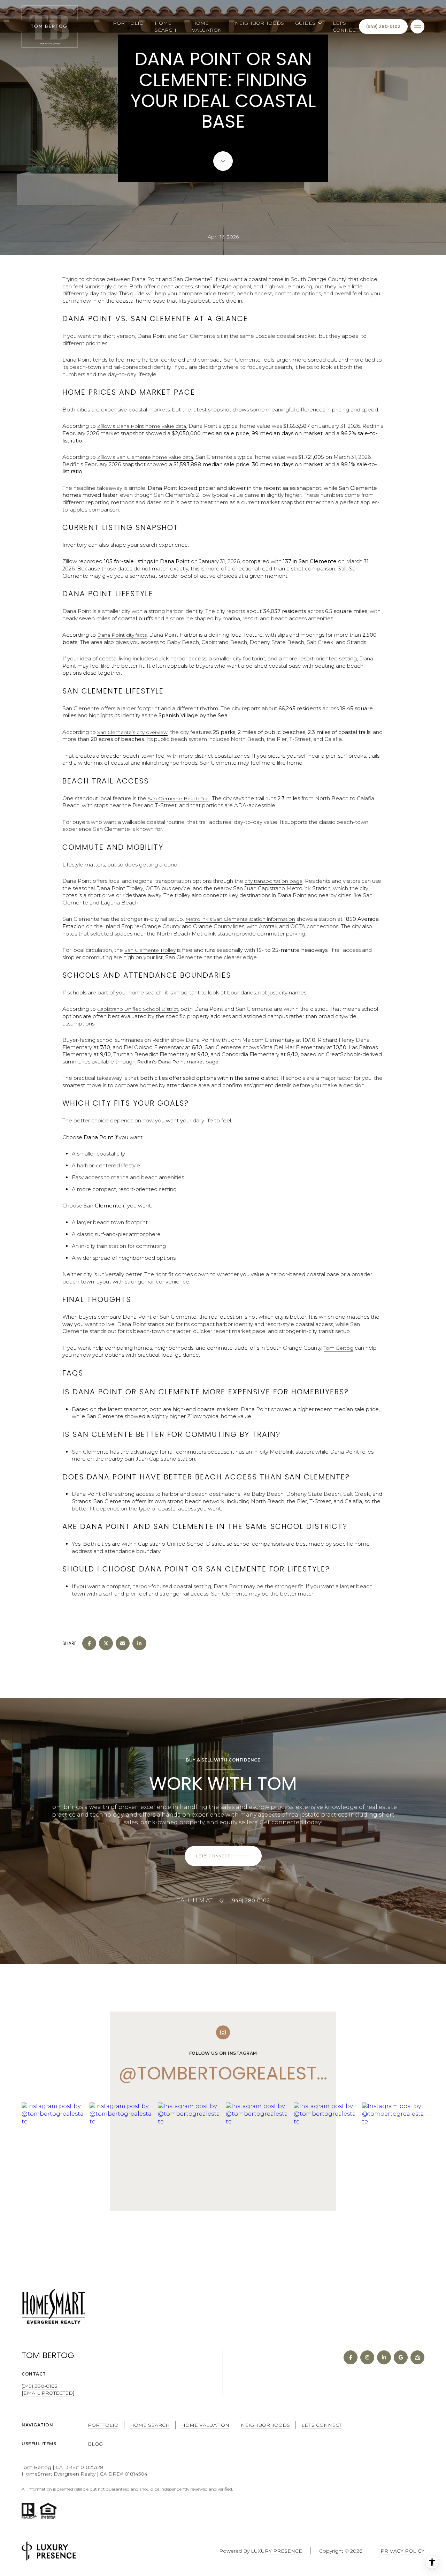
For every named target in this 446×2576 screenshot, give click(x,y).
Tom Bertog (339, 1348)
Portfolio (128, 23)
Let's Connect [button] (321, 2425)
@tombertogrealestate (233, 2073)
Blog (95, 2444)
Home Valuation (207, 26)
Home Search (166, 26)
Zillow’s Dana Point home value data (142, 426)
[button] (223, 1856)
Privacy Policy (402, 2551)
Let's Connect (345, 26)
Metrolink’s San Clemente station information (240, 919)
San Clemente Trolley (150, 950)
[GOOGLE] (401, 2357)
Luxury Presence (276, 2551)
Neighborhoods (259, 23)
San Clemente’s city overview (132, 732)
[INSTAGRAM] (367, 2357)
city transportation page (274, 881)
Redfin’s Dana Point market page (178, 1062)
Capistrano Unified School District (138, 1009)
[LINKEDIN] (384, 2357)
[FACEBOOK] (351, 2357)
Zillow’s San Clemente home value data (145, 457)
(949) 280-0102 (383, 26)
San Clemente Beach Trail (179, 798)
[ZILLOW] (417, 2357)
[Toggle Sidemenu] (417, 26)
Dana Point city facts (122, 635)
